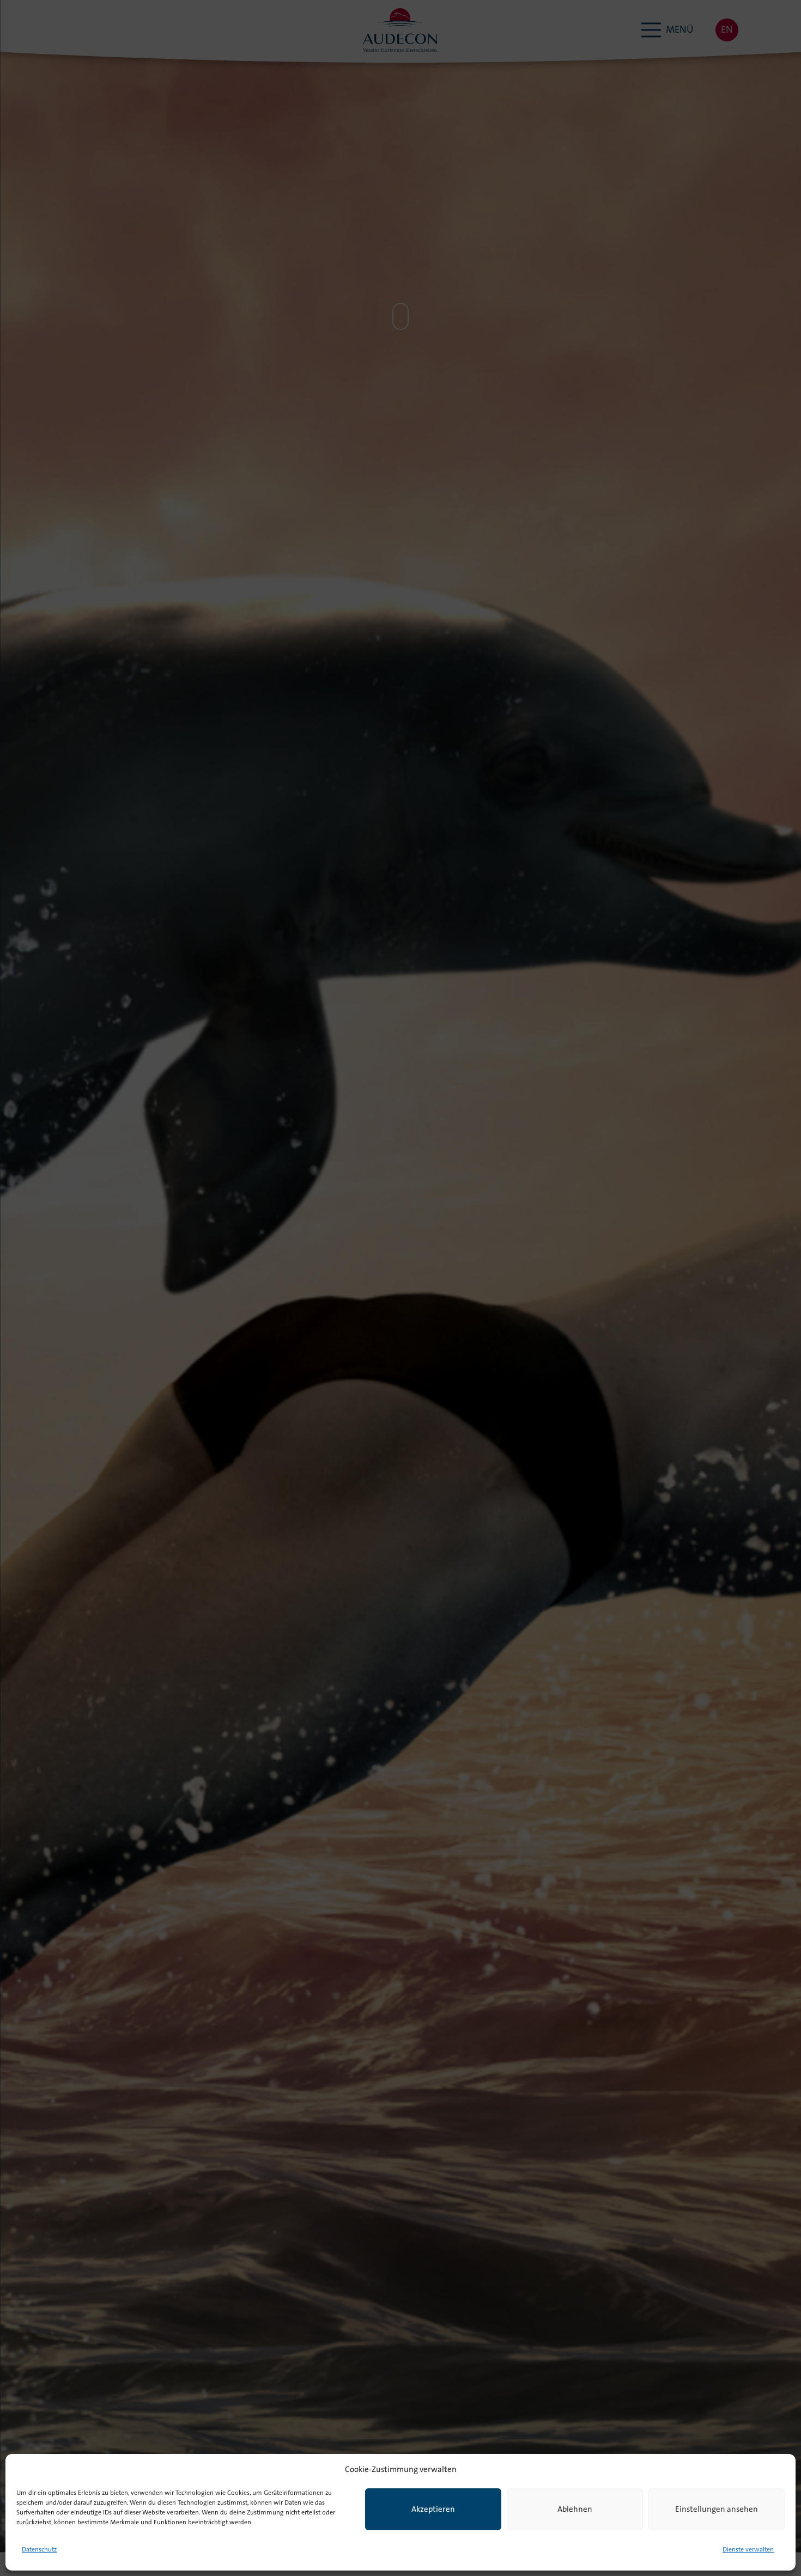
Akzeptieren (433, 2510)
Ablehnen (575, 2510)
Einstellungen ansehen (717, 2510)
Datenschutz (39, 2550)
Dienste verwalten (748, 2550)
